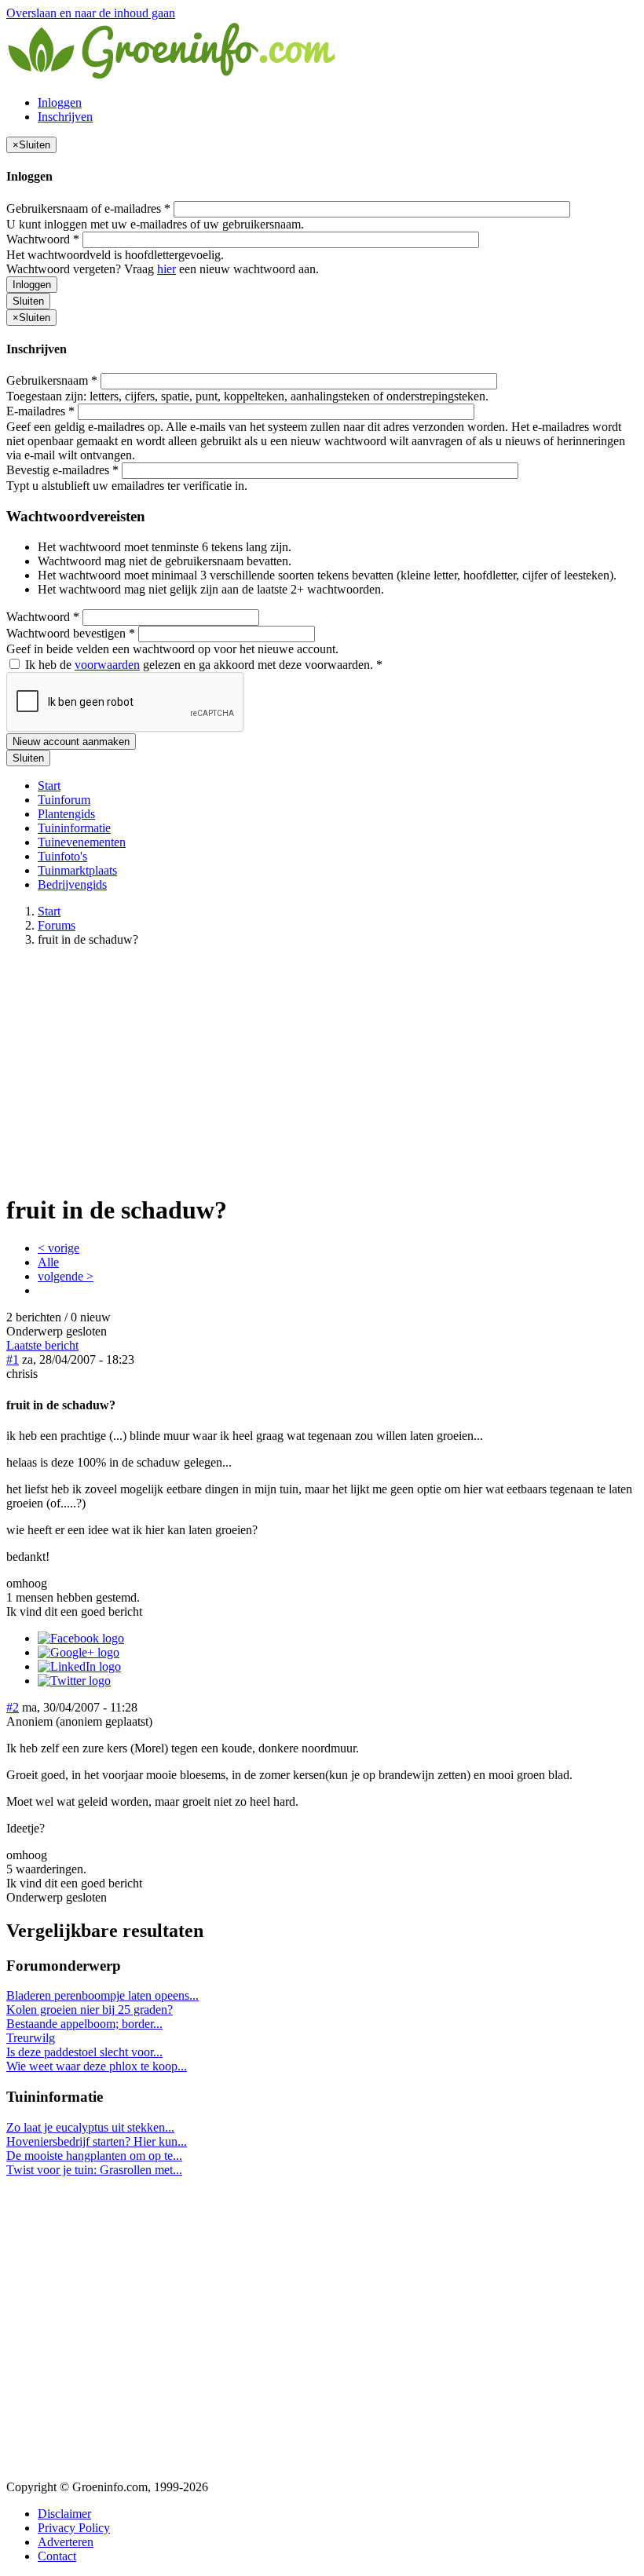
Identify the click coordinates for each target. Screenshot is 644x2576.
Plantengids (66, 814)
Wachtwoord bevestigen (71, 633)
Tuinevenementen (82, 842)
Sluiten (28, 301)
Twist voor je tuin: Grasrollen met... (94, 2170)
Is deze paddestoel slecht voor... (84, 2052)
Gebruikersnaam (52, 380)
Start (49, 786)
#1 (13, 1359)
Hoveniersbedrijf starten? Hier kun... (97, 2141)
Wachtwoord (43, 239)
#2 (13, 1707)
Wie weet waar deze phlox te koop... (97, 2066)
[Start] (173, 76)
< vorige (59, 1248)
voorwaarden (107, 665)
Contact (57, 2556)
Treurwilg (31, 2038)
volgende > (66, 1276)
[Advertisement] (322, 1069)
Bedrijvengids (72, 884)
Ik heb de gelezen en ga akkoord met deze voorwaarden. (202, 665)
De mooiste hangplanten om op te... (94, 2156)
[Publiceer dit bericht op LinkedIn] (79, 1666)
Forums (57, 925)
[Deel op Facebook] (81, 1638)
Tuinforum (64, 800)
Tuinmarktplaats (77, 870)
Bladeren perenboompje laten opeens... (102, 1995)
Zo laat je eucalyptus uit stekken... (90, 2127)
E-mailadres (40, 411)
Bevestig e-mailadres (62, 470)
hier (166, 269)
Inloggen (60, 102)
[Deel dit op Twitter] (74, 1681)
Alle (48, 1262)
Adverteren (66, 2542)
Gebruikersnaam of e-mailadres (88, 208)
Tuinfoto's (62, 856)
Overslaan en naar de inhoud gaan (91, 13)
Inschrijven (65, 117)
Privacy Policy (74, 2528)
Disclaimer (64, 2514)
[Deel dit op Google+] (79, 1652)
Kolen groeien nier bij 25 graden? (90, 2010)
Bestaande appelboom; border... (84, 2024)
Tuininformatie (74, 828)
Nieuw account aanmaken (71, 742)
